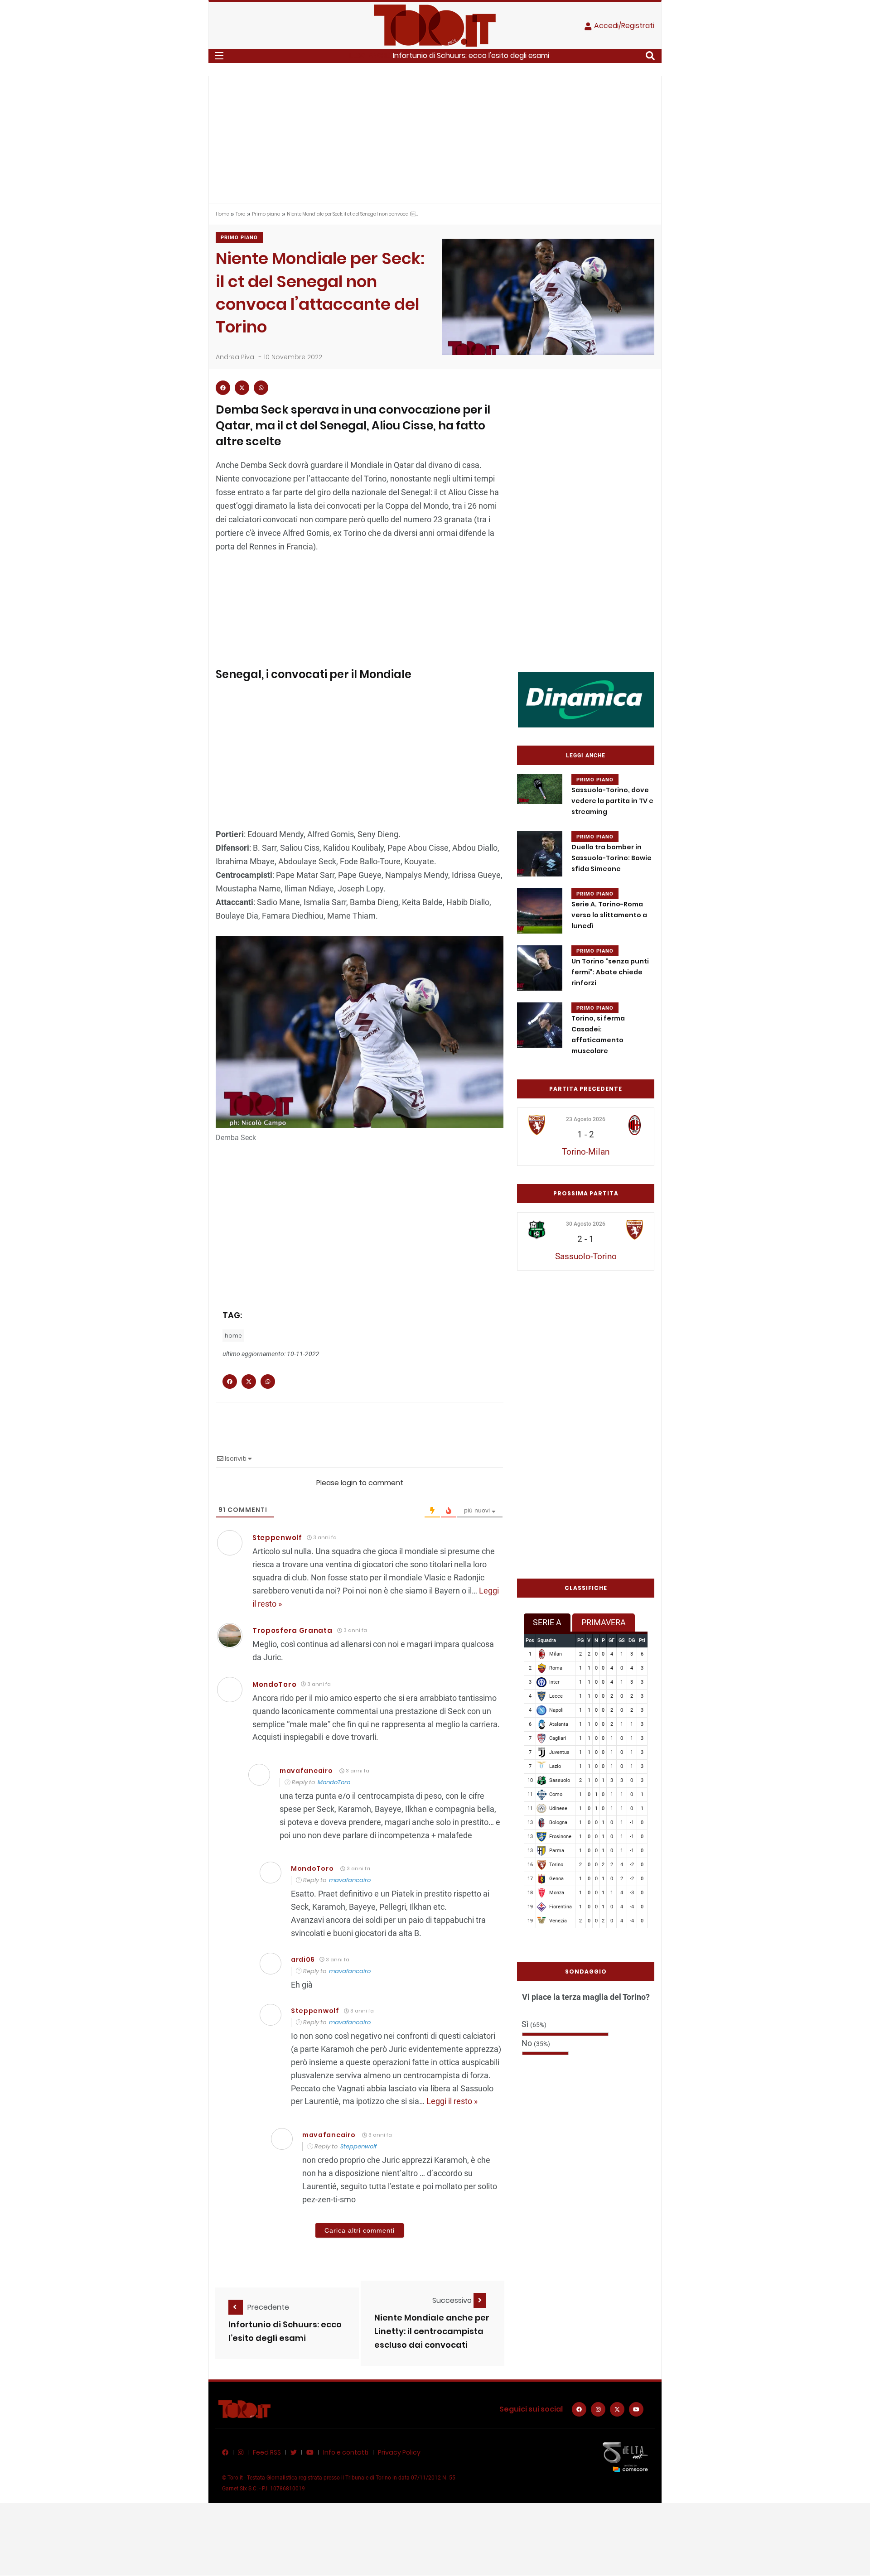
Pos (530, 1640)
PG (580, 1640)
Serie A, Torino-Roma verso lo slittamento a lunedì (609, 915)
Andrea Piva (235, 357)
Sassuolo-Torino (586, 1256)
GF (611, 1640)
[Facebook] (579, 2409)
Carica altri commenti (360, 2230)
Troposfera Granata (292, 1630)
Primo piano (266, 214)
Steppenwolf (358, 2146)
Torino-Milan (586, 1152)
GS (622, 1640)
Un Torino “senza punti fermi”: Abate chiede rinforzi (610, 972)
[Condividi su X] (242, 388)
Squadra (547, 1640)
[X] (617, 2409)
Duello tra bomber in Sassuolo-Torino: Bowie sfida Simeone (611, 858)
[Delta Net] (625, 2457)
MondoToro (274, 1684)
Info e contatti (346, 2452)
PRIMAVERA (604, 1622)
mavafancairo (306, 1771)
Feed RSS (267, 2452)
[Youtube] (636, 2409)
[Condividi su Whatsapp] (261, 388)
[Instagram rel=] (598, 2409)
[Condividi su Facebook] (223, 388)
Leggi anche (586, 756)
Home (222, 214)
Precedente (268, 2307)
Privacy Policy (399, 2452)
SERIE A (547, 1622)
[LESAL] (586, 699)
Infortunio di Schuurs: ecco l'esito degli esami (471, 55)
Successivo (453, 2300)
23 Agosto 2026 (586, 1119)
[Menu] (219, 56)
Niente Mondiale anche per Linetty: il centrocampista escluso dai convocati (432, 2332)
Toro (240, 214)
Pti (642, 1640)
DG (632, 1640)
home (233, 1336)
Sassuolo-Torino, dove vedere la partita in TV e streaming (612, 801)
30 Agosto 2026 (586, 1224)
